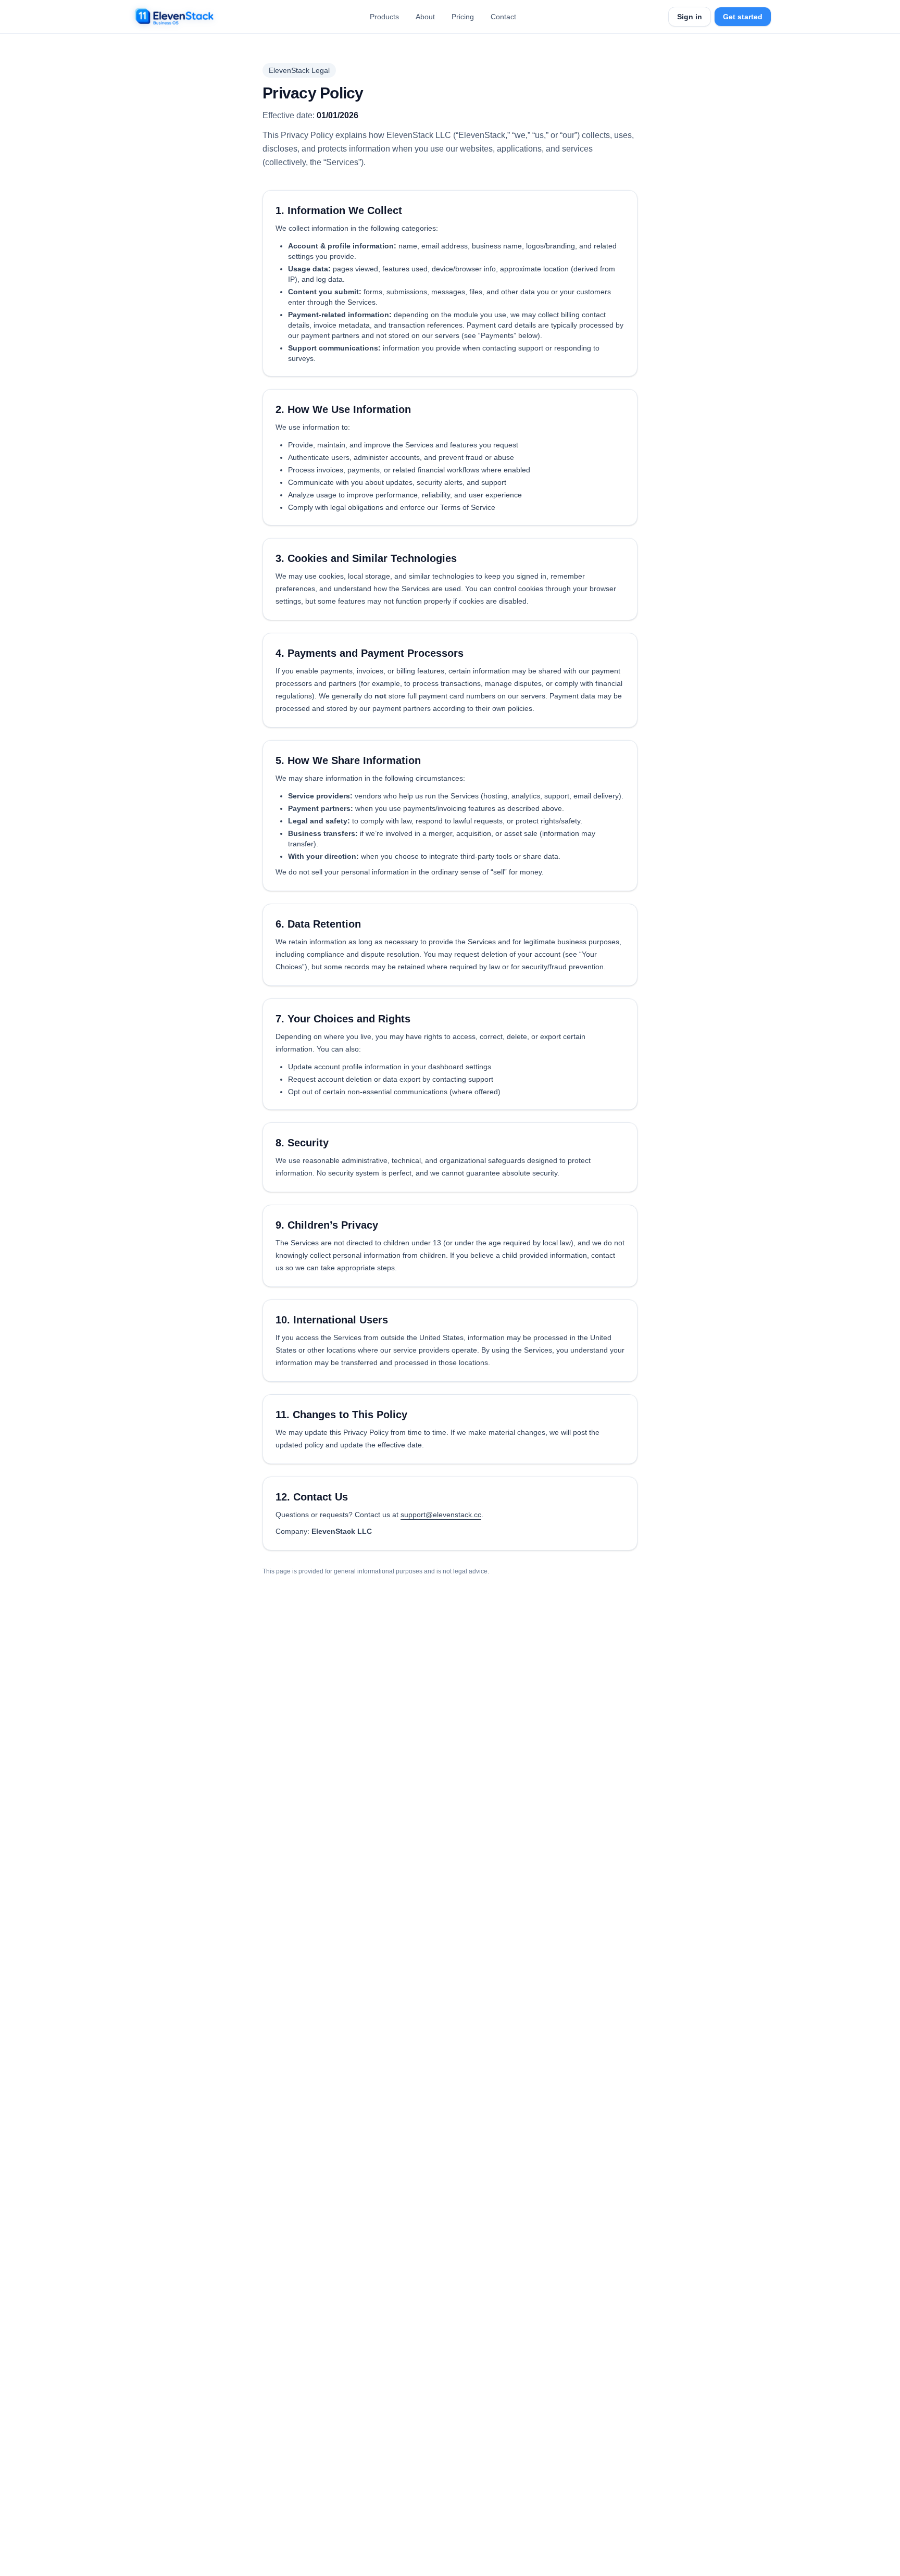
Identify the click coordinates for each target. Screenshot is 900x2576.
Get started (743, 17)
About (425, 17)
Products (384, 17)
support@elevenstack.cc (441, 1515)
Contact (503, 17)
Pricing (463, 17)
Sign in (690, 17)
